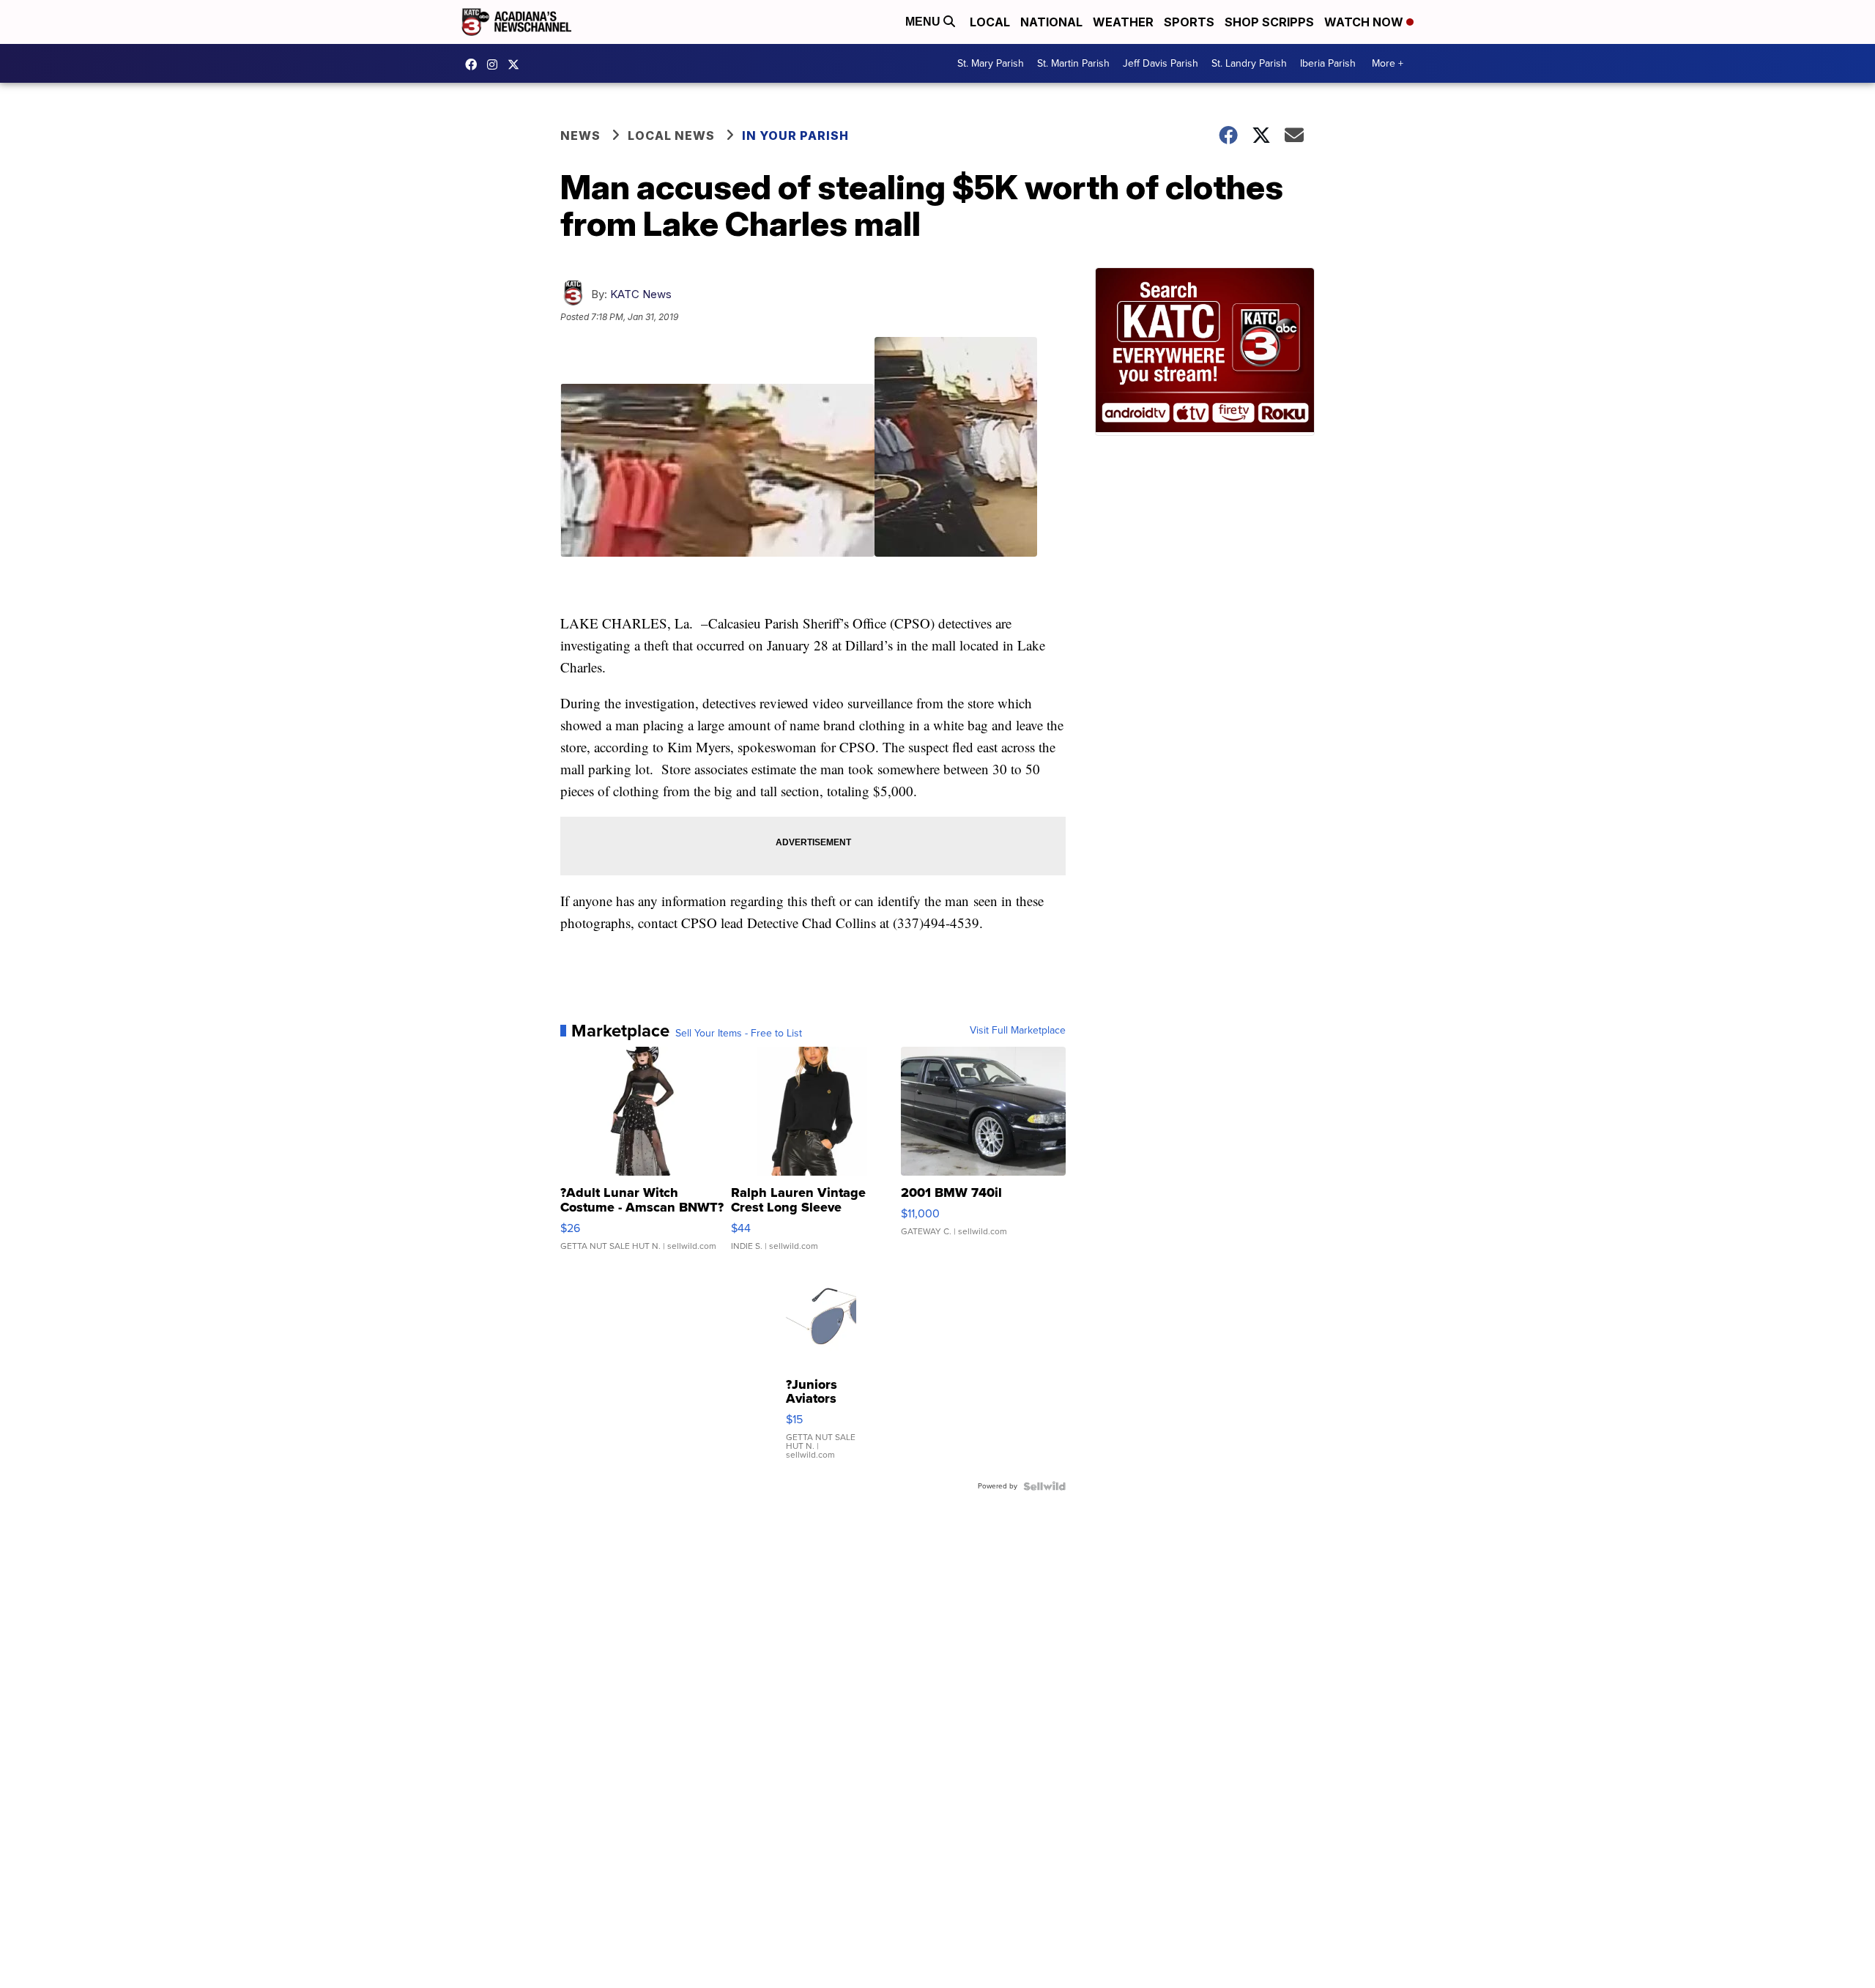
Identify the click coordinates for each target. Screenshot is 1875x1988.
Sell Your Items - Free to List (739, 1034)
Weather (1123, 22)
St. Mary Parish (991, 63)
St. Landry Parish (1249, 63)
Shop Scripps (1269, 22)
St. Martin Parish (1073, 63)
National (1051, 22)
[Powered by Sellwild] (1044, 1486)
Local (990, 22)
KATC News (641, 294)
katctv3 (475, 64)
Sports (1189, 22)
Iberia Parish (1328, 63)
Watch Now (1365, 22)
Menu (924, 22)
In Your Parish (795, 136)
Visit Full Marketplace (1018, 1031)
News (580, 136)
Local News (671, 136)
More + (1388, 63)
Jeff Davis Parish (1161, 63)
